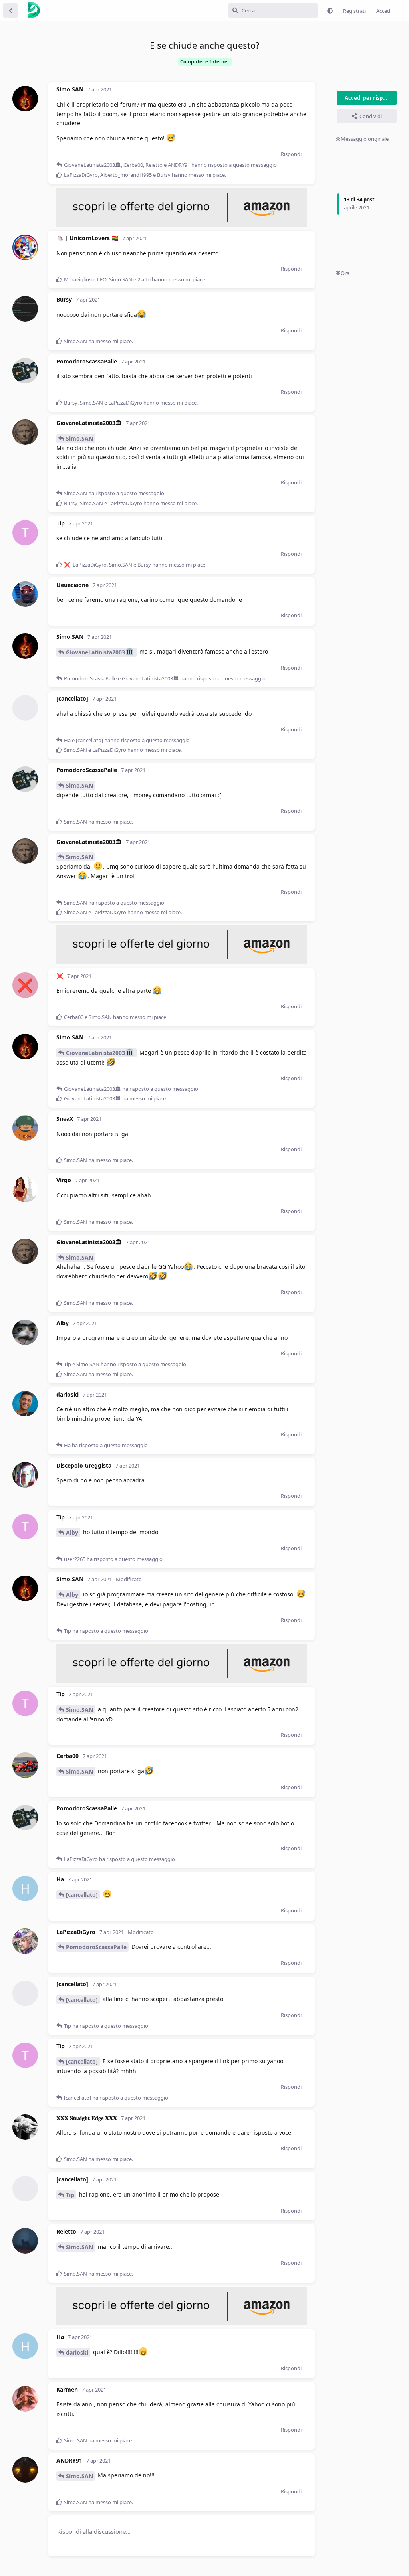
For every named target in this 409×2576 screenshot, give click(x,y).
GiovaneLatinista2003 (95, 652)
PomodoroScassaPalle (96, 1947)
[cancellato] (82, 1895)
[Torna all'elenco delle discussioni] (10, 10)
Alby (72, 1532)
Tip (70, 2195)
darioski (77, 2352)
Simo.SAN (79, 438)
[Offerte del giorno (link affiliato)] (182, 225)
